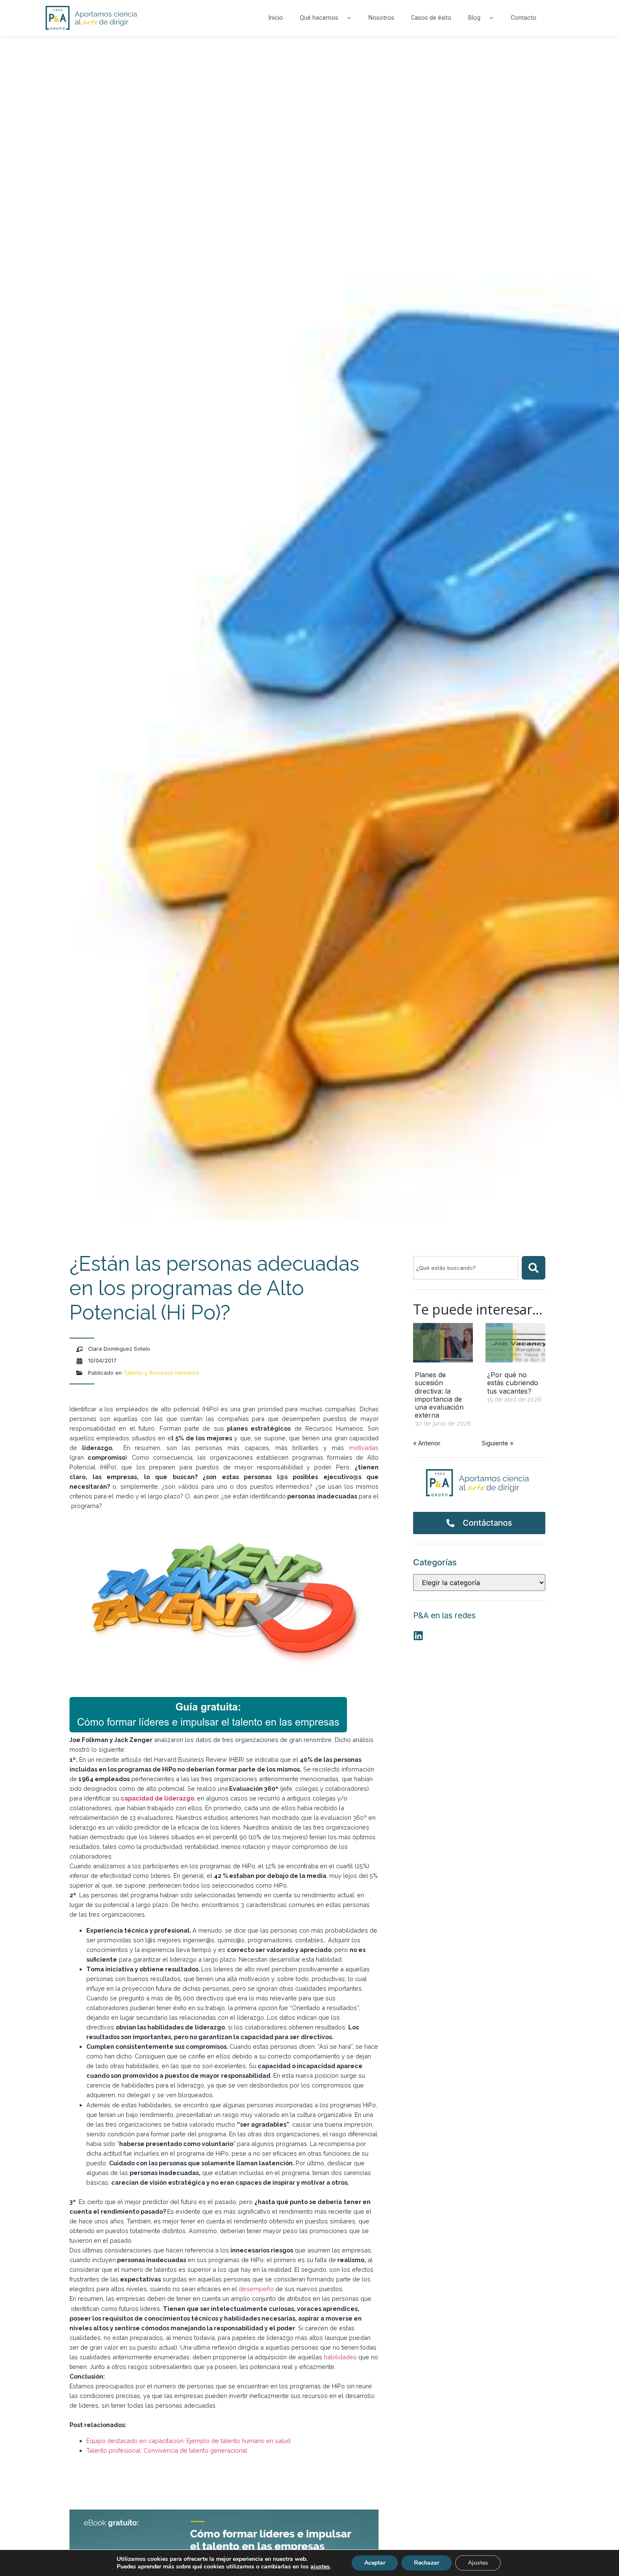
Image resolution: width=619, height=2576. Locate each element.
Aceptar (375, 2563)
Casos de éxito (431, 18)
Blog (474, 18)
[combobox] (466, 1268)
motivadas (364, 1448)
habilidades (339, 2357)
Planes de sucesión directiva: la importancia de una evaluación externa (439, 1395)
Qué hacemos (319, 18)
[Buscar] (534, 1268)
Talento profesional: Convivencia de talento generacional (167, 2450)
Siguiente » (498, 1443)
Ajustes (478, 2563)
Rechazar (427, 2563)
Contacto (524, 18)
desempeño (256, 2289)
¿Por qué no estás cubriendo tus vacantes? (513, 1383)
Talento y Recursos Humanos (161, 1373)
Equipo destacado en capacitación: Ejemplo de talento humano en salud (188, 2441)
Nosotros (381, 18)
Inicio (276, 18)
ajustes (320, 2567)
